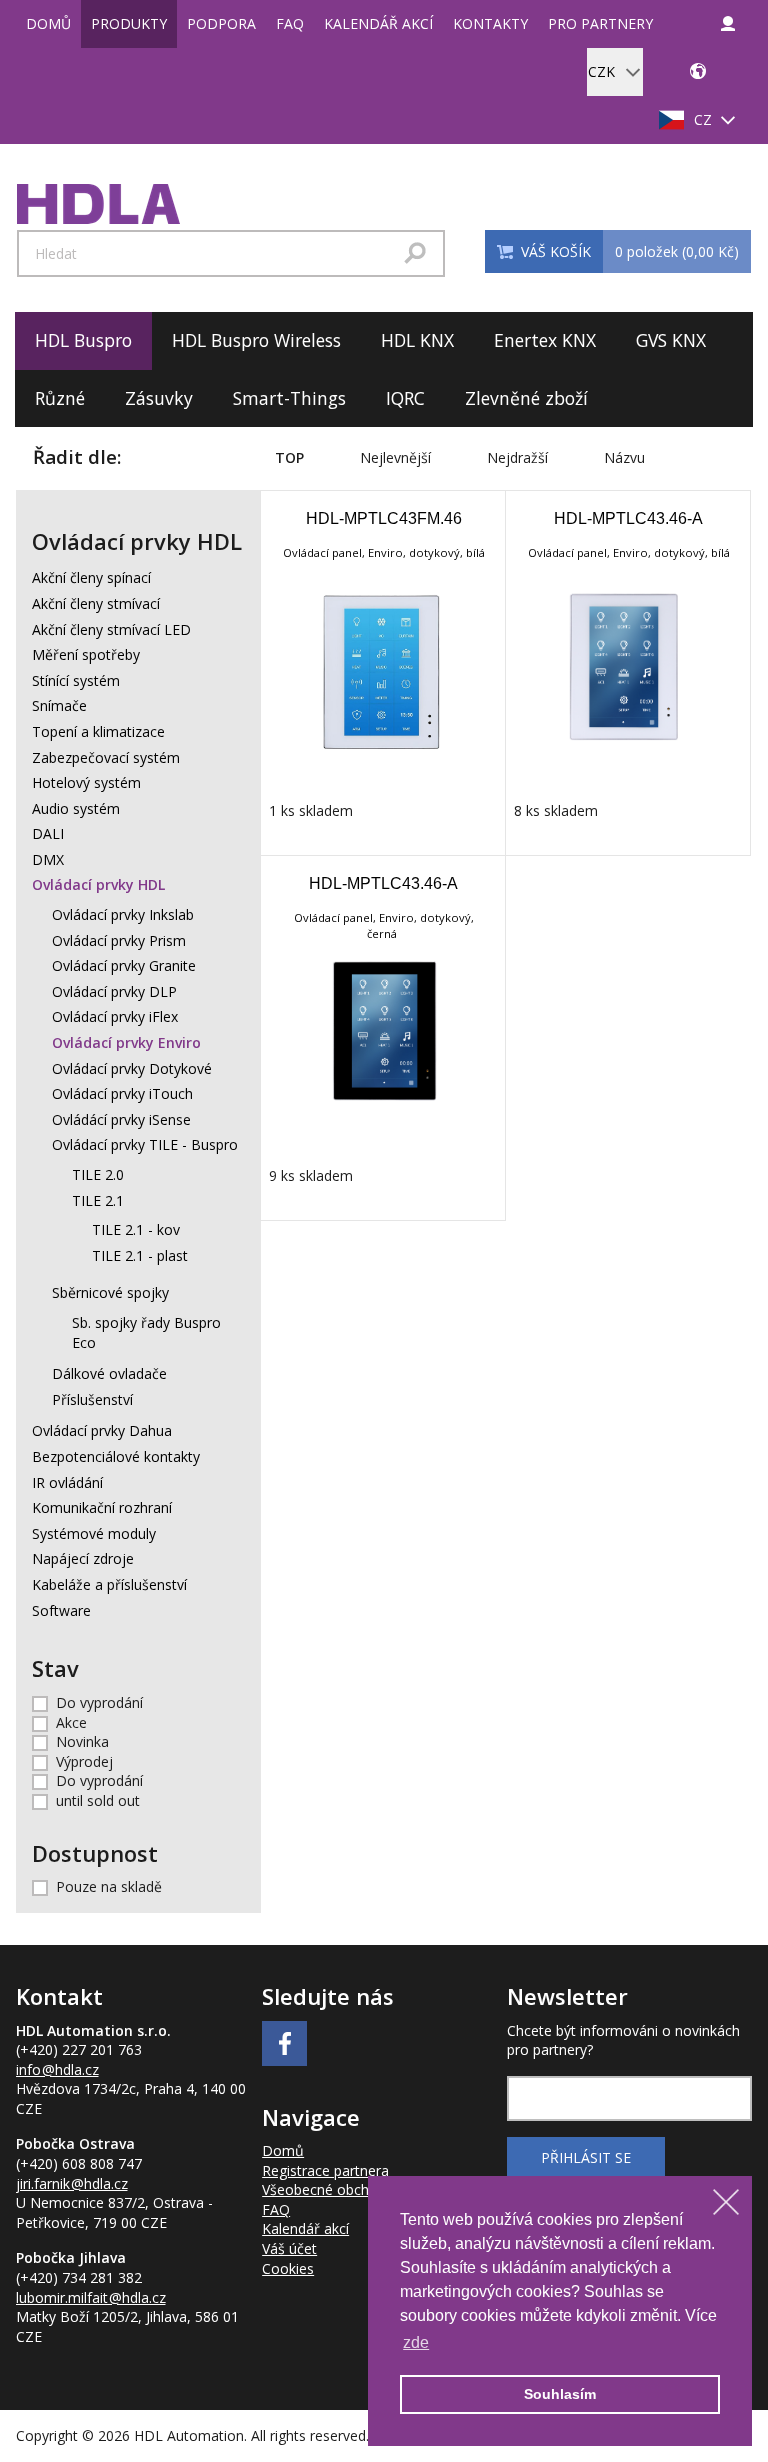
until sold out (98, 1800)
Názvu (624, 457)
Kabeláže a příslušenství (109, 1584)
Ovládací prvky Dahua (102, 1430)
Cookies (288, 2268)
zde (416, 2342)
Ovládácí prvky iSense (121, 1119)
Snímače (59, 705)
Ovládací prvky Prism (119, 940)
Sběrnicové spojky (110, 1292)
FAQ (290, 23)
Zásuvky (159, 398)
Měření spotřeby (86, 654)
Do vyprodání (99, 1702)
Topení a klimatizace (98, 731)
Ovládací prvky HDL (98, 884)
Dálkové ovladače (109, 1373)
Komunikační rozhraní (102, 1507)
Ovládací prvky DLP (114, 991)
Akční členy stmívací (96, 603)
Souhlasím (560, 2394)
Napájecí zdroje (83, 1558)
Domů (48, 23)
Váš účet (289, 2248)
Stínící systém (76, 680)
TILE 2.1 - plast (140, 1255)
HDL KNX (417, 340)
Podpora (221, 23)
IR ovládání (67, 1482)
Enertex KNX (545, 340)
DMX (48, 859)
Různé (60, 398)
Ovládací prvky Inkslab (123, 914)
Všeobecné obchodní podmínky (363, 2189)
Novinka (82, 1741)
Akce (71, 1722)
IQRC (405, 398)
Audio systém (76, 808)
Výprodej (84, 1761)
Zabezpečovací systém (106, 757)
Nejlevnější (395, 457)
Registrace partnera (325, 2170)
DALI (48, 833)
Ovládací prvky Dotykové (132, 1068)
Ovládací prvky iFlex (115, 1016)
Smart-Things (289, 398)
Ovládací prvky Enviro (126, 1042)
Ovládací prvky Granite (124, 965)
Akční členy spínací (91, 577)
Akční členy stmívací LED (111, 629)
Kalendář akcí (378, 23)
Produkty (129, 23)
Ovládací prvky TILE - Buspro (145, 1144)
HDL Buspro (83, 340)
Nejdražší (517, 457)
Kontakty (490, 23)
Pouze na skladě (109, 1886)
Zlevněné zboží (526, 398)
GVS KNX (671, 340)
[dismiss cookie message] (726, 2202)
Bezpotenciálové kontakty (116, 1456)
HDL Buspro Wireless (256, 340)
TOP (289, 457)
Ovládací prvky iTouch (122, 1093)
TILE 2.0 (98, 1174)
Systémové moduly (94, 1533)
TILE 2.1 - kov (136, 1229)
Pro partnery (600, 23)
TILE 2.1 (98, 1200)
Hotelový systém (86, 782)
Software (61, 1610)
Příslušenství (92, 1399)
